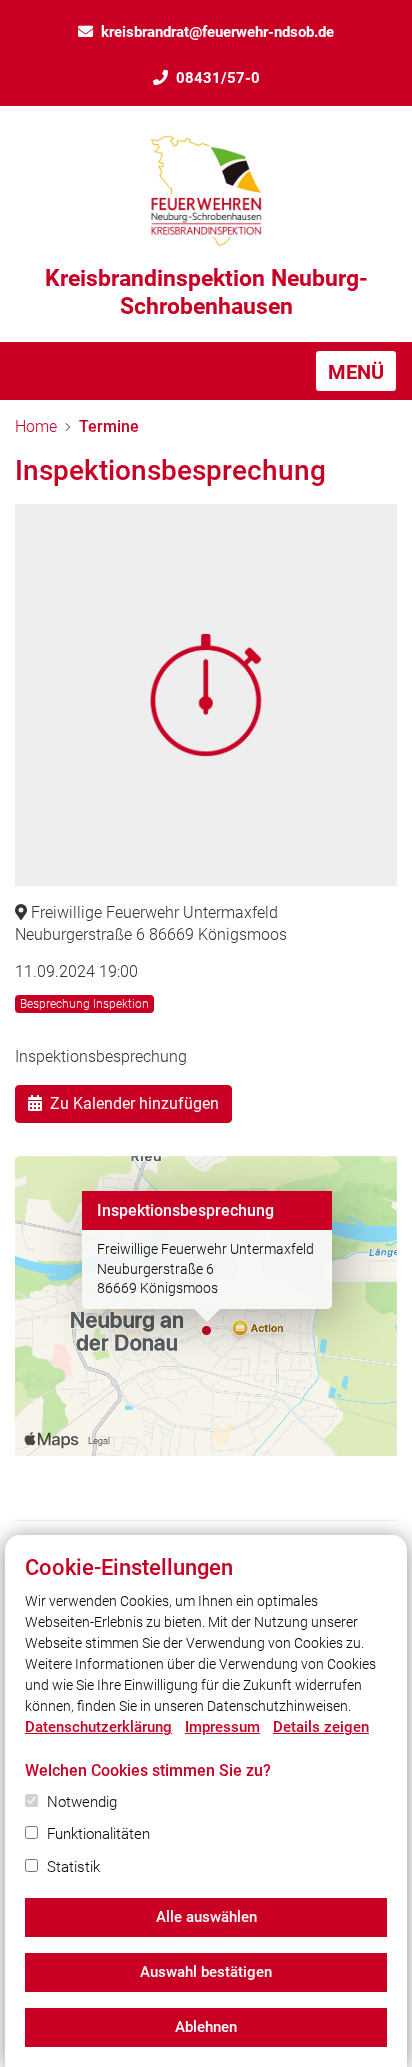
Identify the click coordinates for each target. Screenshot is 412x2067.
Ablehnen (206, 2027)
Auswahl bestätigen (206, 1972)
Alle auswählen (206, 1917)
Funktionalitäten (98, 1834)
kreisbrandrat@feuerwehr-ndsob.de (217, 32)
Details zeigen (321, 1727)
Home (36, 426)
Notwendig (82, 1802)
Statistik (73, 1867)
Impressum (222, 1727)
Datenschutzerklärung (98, 1727)
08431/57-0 (218, 78)
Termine (109, 426)
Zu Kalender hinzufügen (134, 1103)
